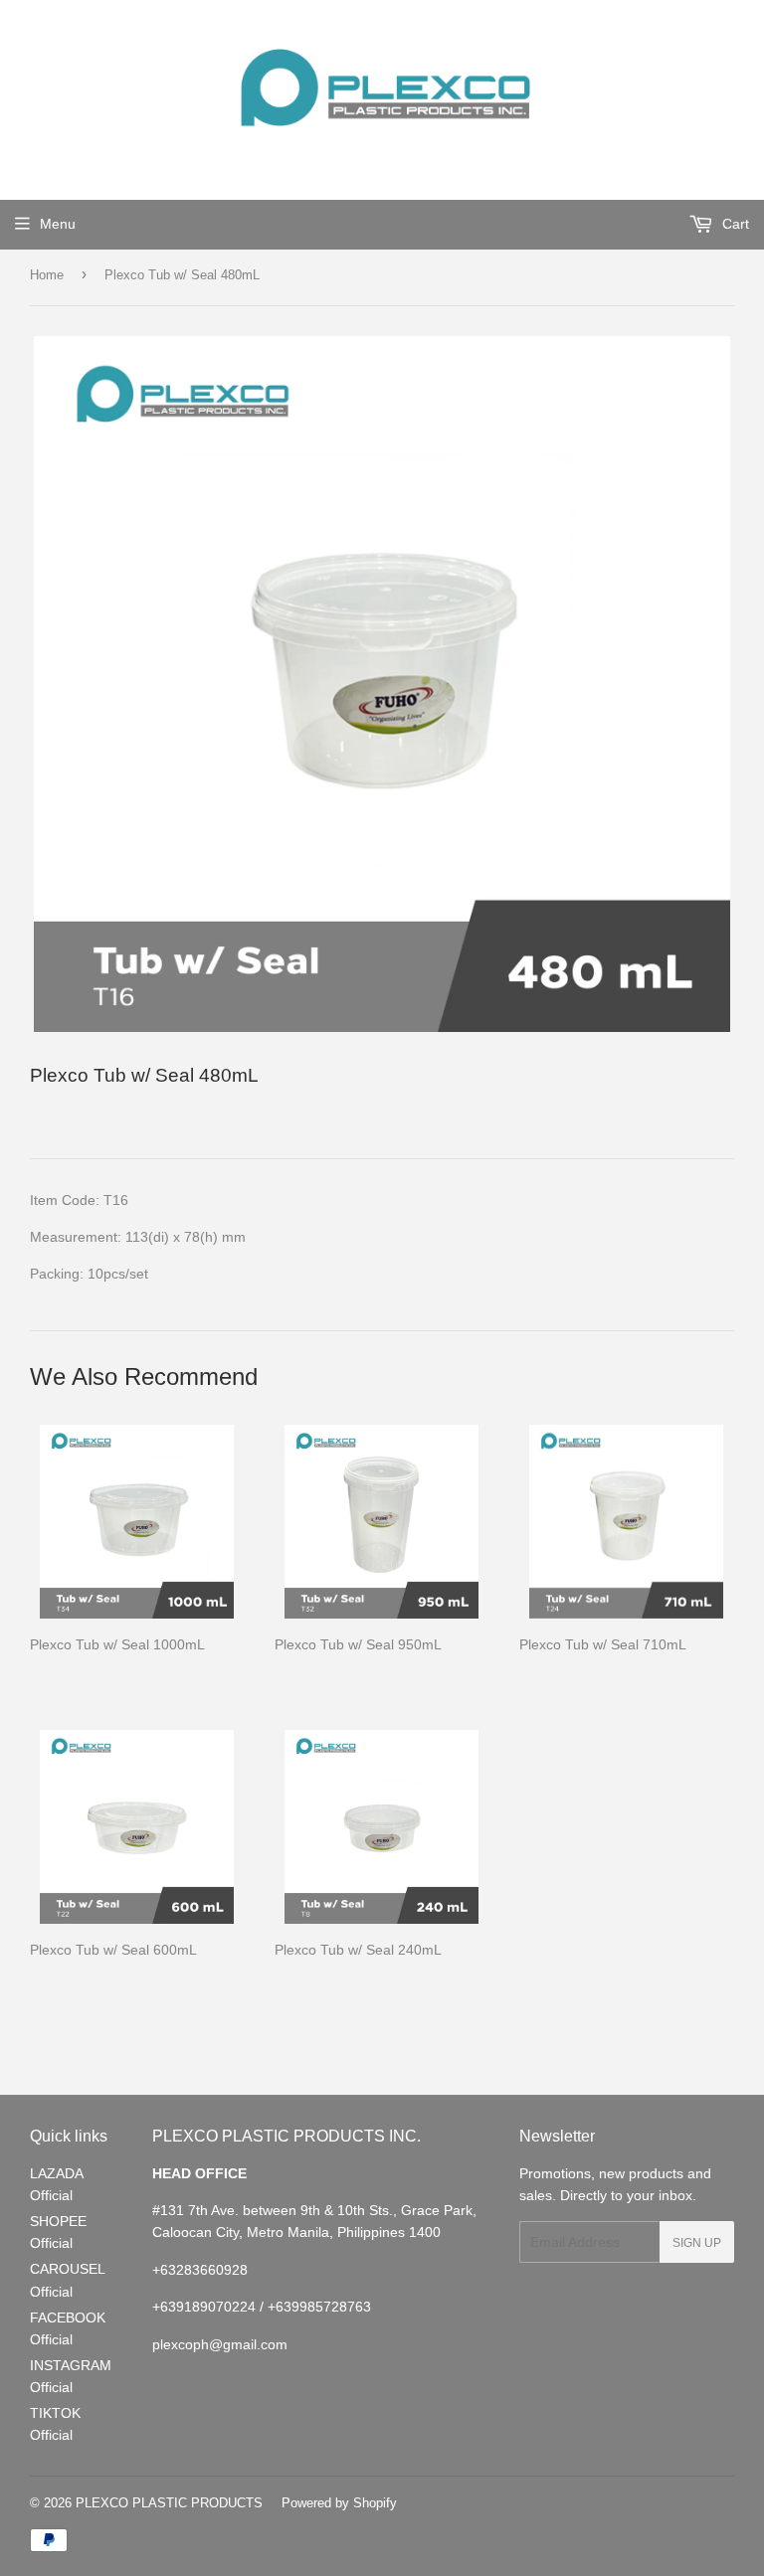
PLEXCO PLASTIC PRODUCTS (169, 2502)
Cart (734, 224)
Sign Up (697, 2242)
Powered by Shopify (339, 2502)
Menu (58, 224)
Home (47, 274)
